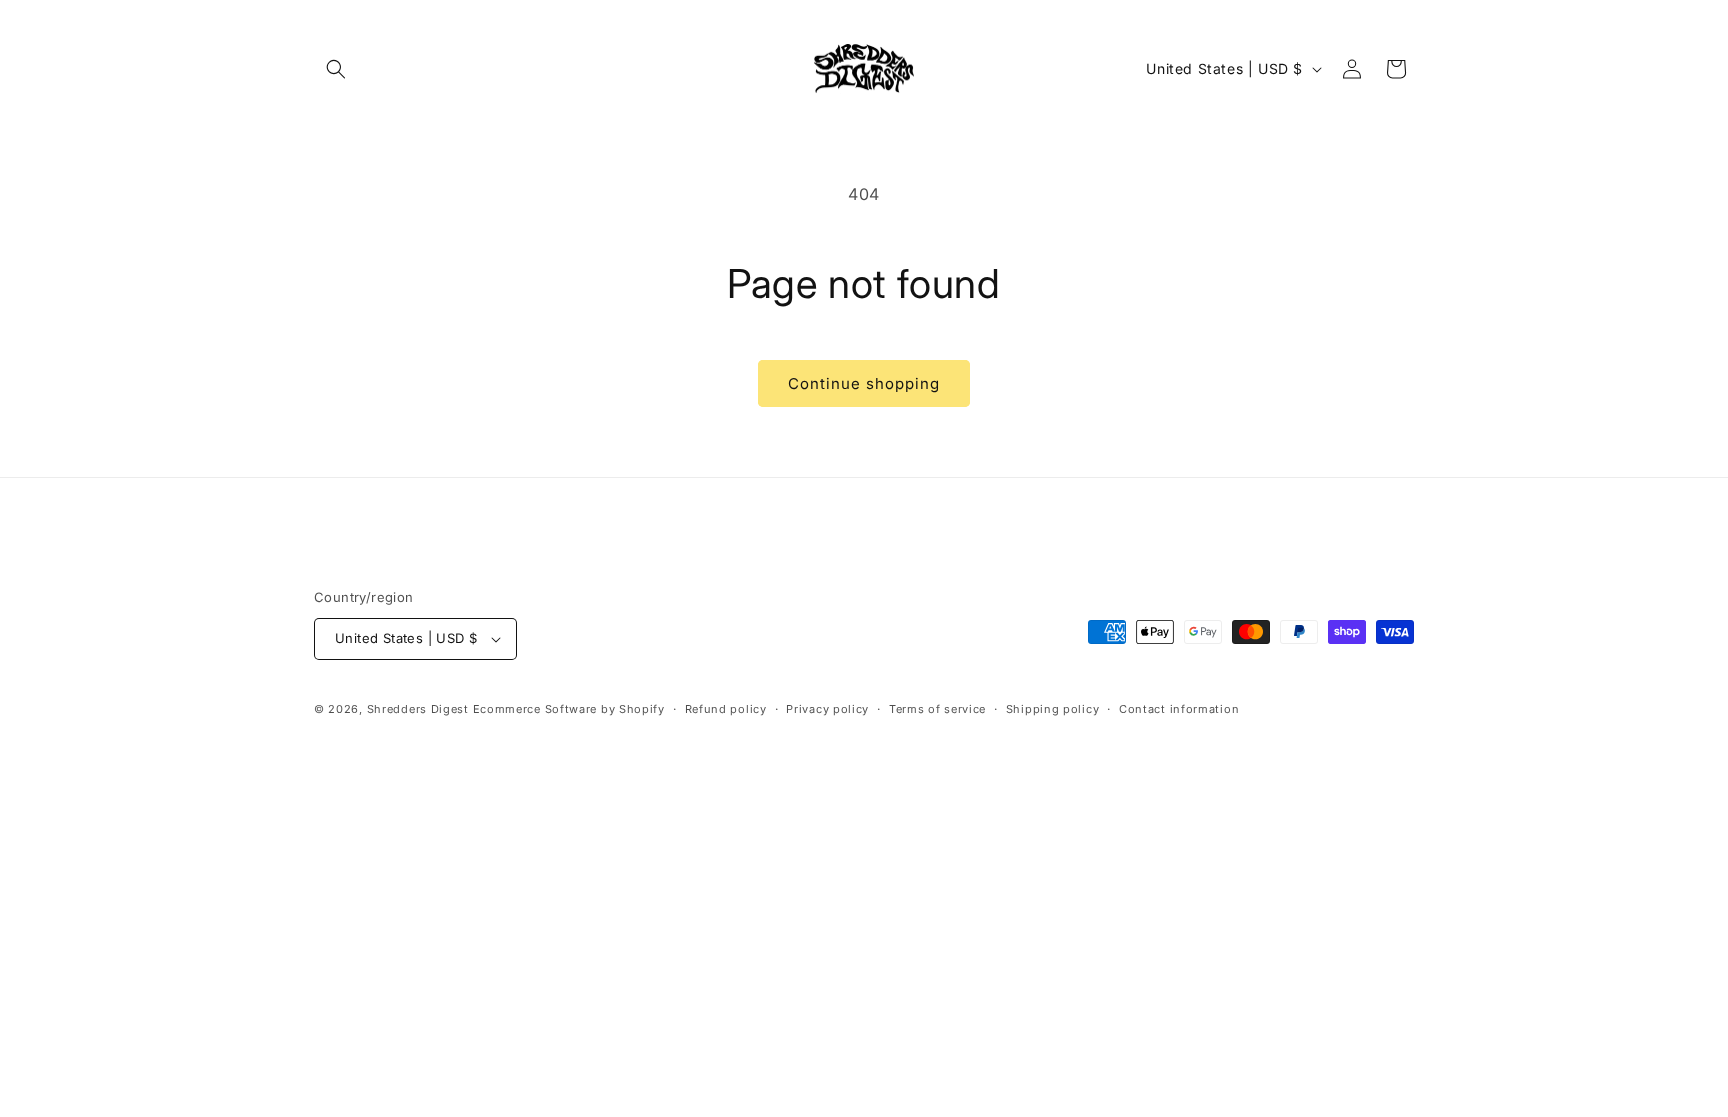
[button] (336, 69)
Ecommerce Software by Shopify (569, 709)
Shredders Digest (420, 709)
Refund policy (726, 709)
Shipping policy (1053, 709)
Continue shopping (864, 383)
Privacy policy (827, 709)
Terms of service (937, 709)
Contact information (1179, 709)
